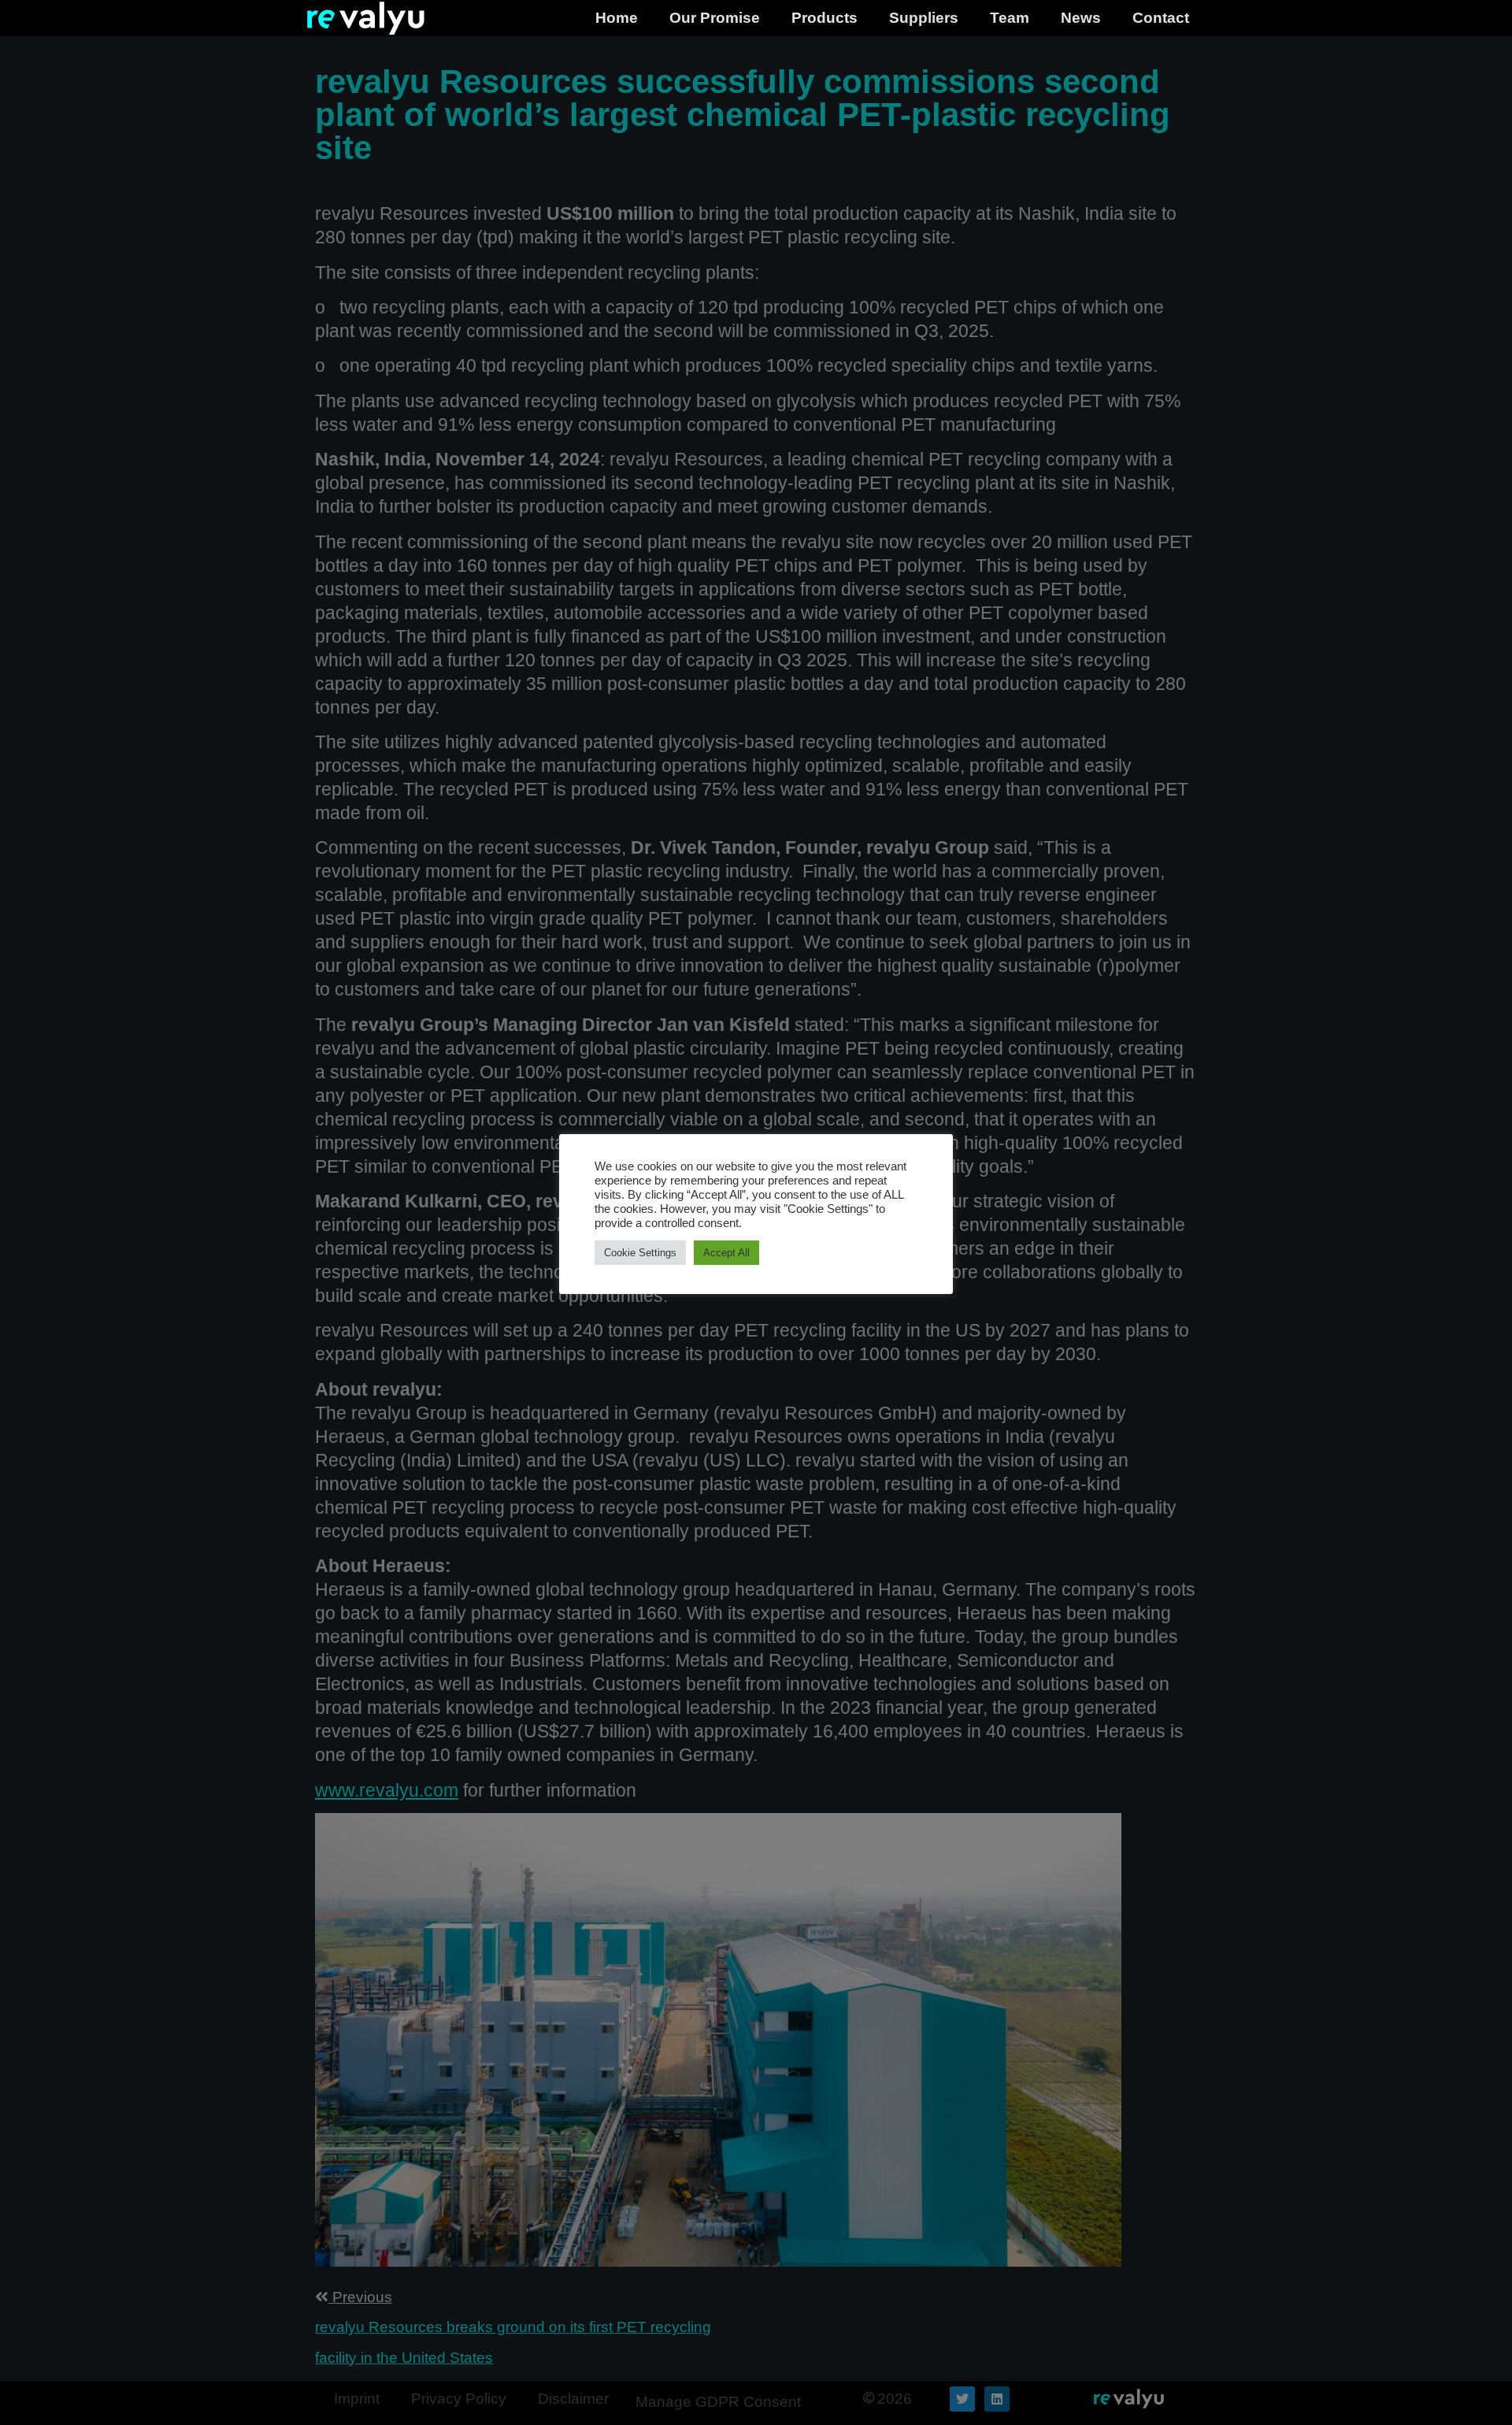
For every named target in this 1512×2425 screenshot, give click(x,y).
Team (1010, 18)
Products (825, 18)
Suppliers (924, 18)
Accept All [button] (726, 1253)
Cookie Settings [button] (640, 1253)
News (1081, 18)
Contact (1161, 18)
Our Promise (715, 18)
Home (617, 18)
